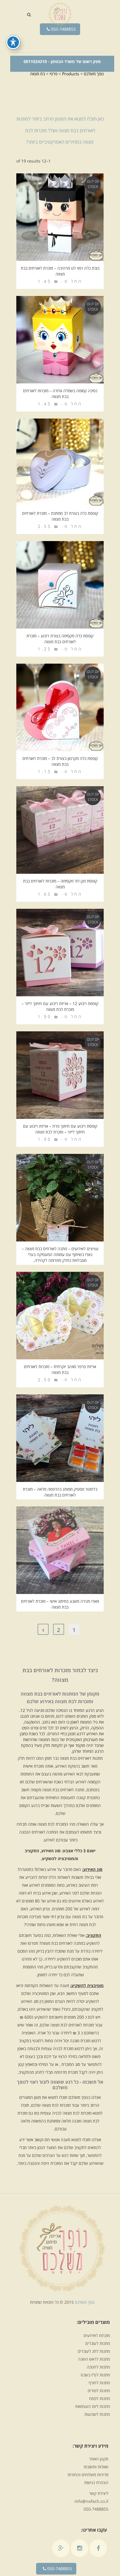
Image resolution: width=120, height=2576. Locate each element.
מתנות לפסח (99, 2398)
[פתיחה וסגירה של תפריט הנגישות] (13, 42)
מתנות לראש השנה (94, 2359)
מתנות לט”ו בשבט (95, 2375)
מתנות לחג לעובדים (94, 2351)
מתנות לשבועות (97, 2414)
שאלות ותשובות (96, 2467)
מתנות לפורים (99, 2391)
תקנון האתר (99, 2459)
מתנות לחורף (99, 2383)
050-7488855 (63, 29)
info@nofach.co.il (91, 2501)
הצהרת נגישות (96, 2482)
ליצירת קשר (99, 2493)
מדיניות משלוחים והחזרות (88, 2475)
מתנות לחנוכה (98, 2367)
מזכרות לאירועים (97, 2335)
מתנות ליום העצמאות (92, 2406)
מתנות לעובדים (98, 2343)
